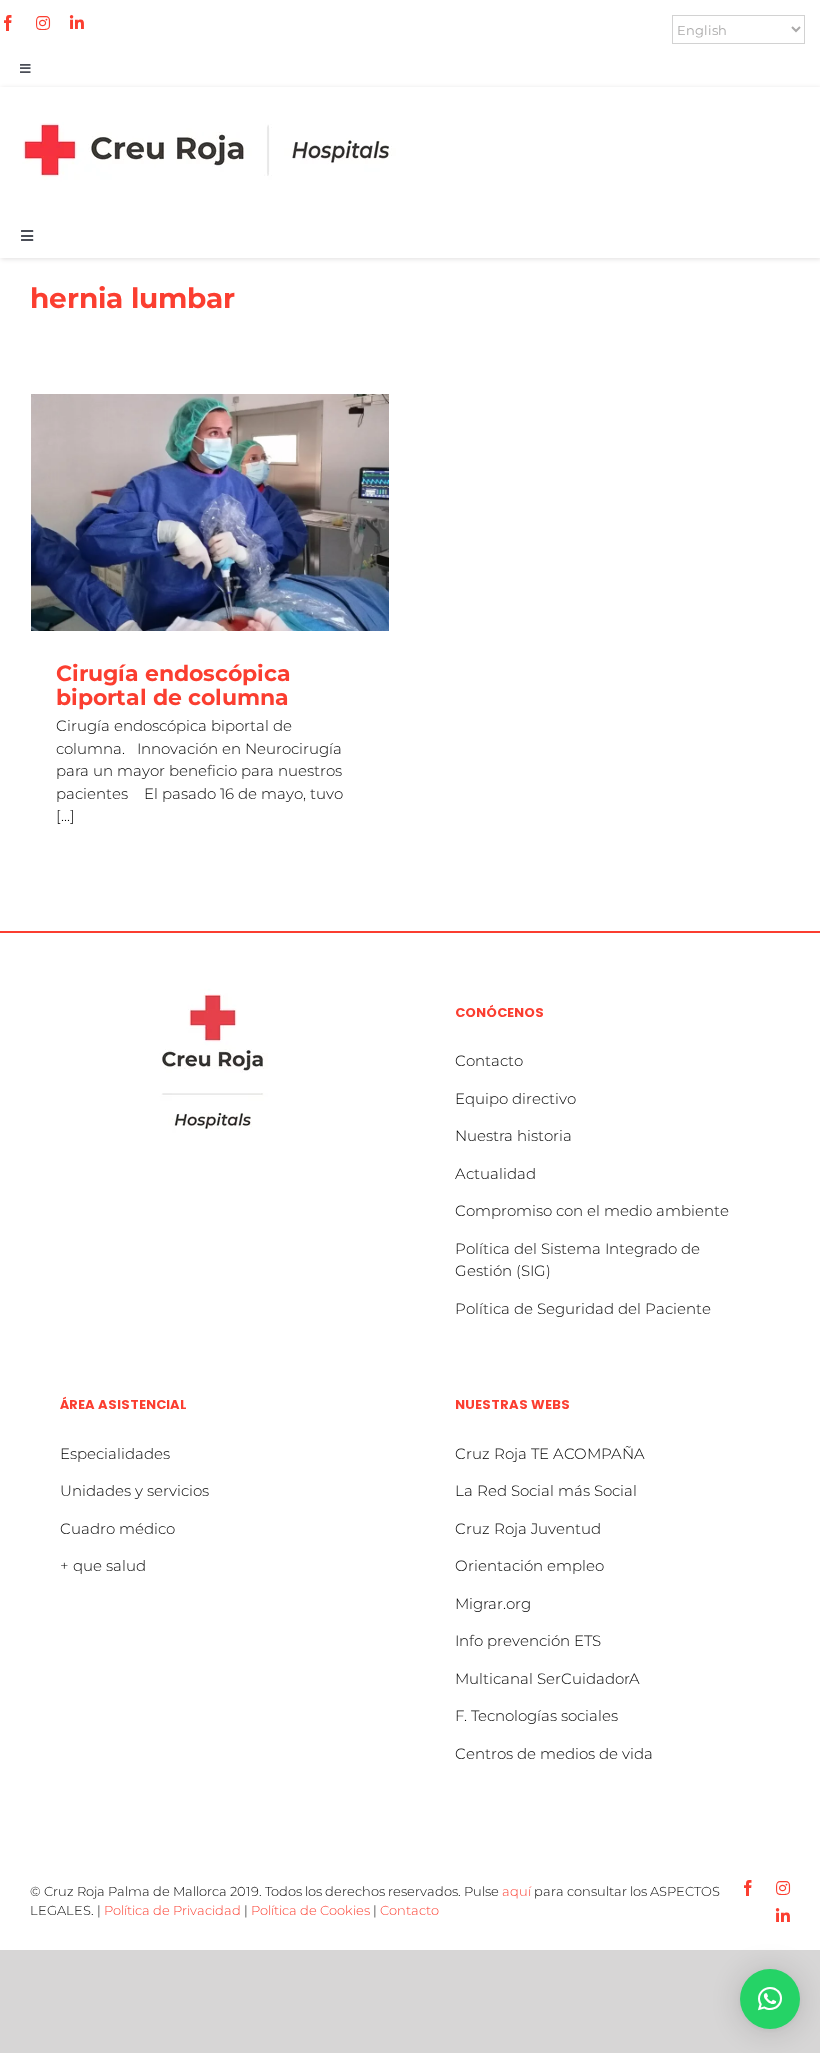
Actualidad (495, 1173)
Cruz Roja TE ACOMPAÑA (550, 1453)
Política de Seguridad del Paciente (583, 1308)
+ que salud (103, 1565)
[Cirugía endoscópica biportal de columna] (210, 512)
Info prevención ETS (528, 1640)
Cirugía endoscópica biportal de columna (173, 685)
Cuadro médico (117, 1528)
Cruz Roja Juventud (528, 1528)
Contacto (489, 1060)
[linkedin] (77, 23)
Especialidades (115, 1453)
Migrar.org (493, 1603)
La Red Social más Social (546, 1490)
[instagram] (43, 23)
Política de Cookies (310, 1910)
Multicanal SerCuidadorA (547, 1678)
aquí (516, 1891)
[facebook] (8, 23)
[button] (770, 1999)
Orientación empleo (529, 1565)
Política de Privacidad (172, 1910)
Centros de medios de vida (554, 1753)
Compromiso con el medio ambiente (592, 1210)
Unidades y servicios (134, 1490)
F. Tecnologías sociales (536, 1715)
